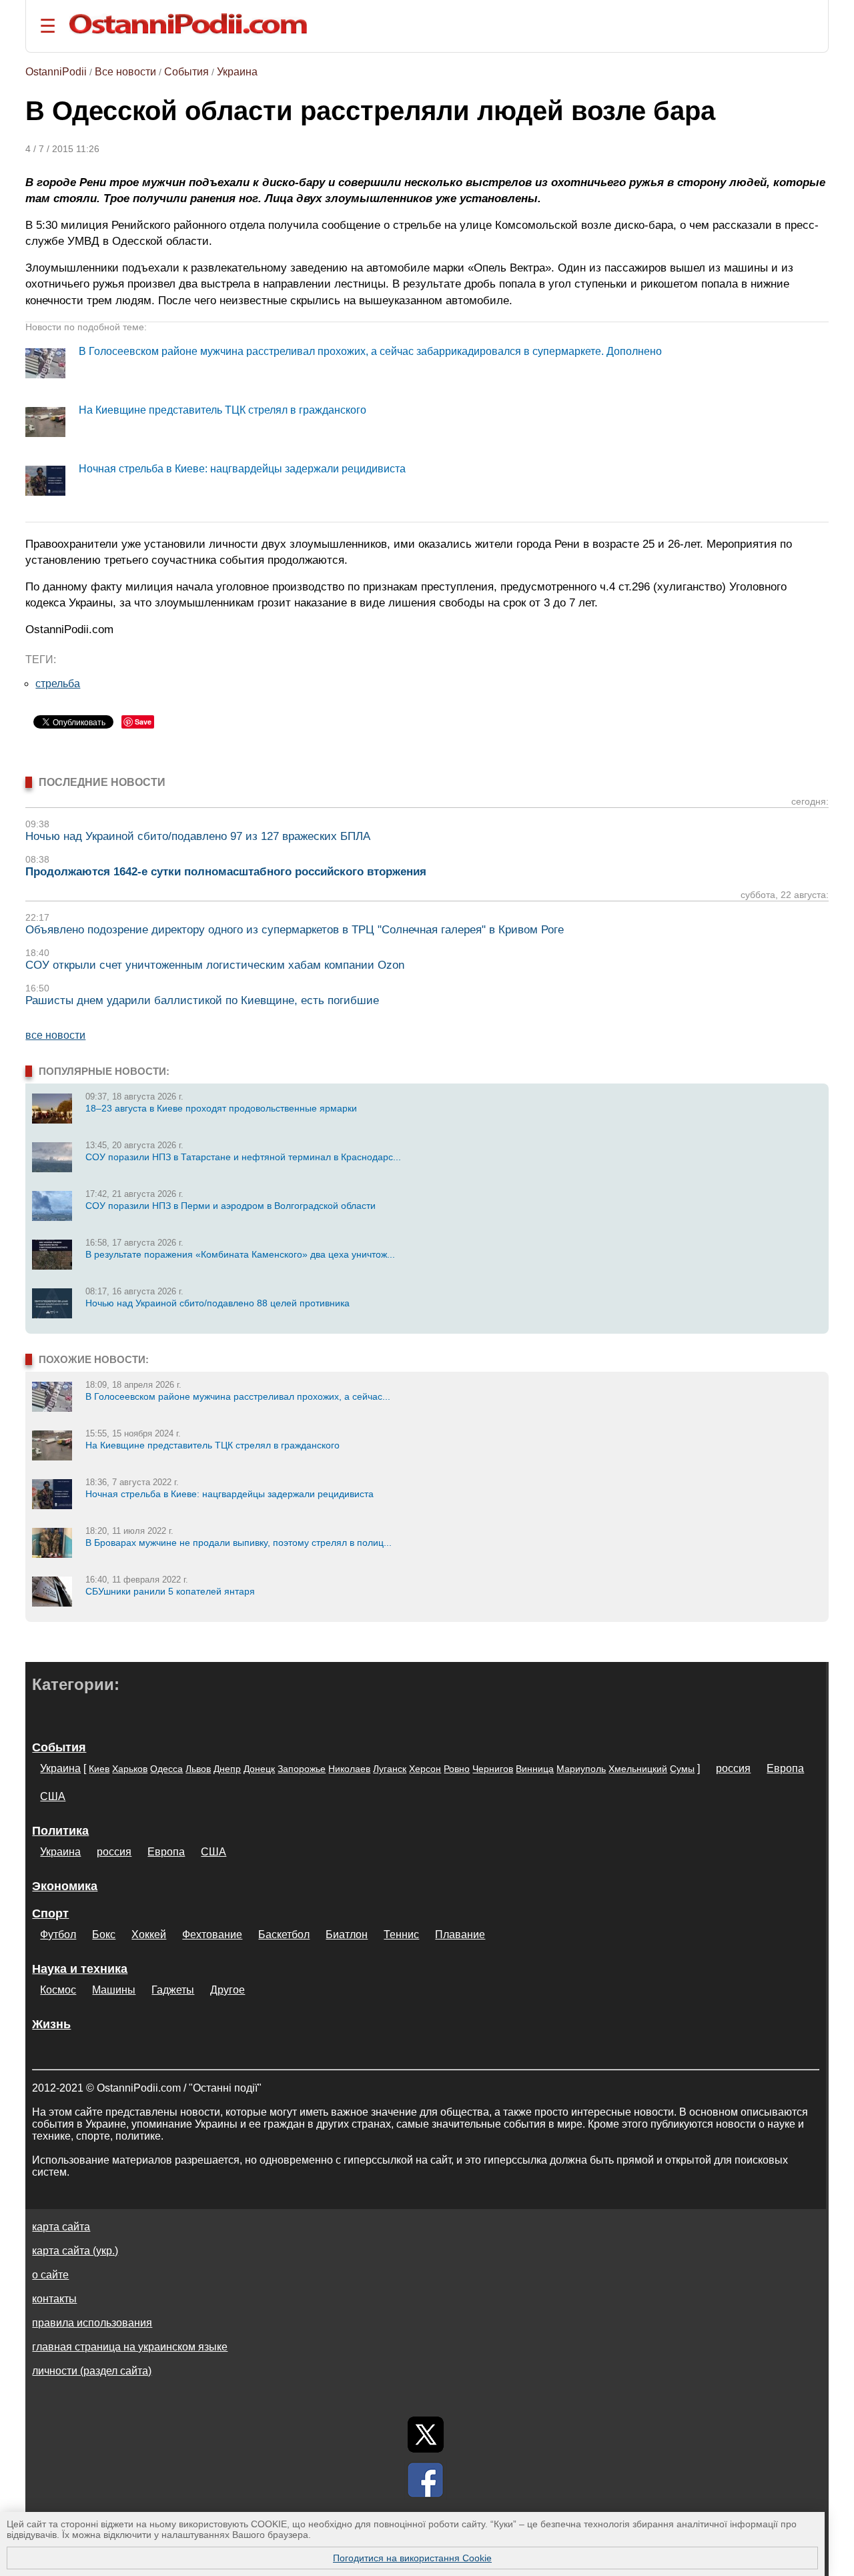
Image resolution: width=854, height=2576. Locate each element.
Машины (114, 1990)
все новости (55, 1035)
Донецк (259, 1769)
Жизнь (51, 2024)
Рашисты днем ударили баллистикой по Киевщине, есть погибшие (202, 1000)
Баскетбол (284, 1935)
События (186, 72)
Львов (198, 1769)
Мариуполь (581, 1769)
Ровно (457, 1769)
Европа (785, 1768)
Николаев (349, 1769)
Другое (228, 1990)
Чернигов (493, 1769)
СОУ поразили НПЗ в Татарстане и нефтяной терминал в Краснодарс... (243, 1157)
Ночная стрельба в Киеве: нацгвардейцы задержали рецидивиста (242, 469)
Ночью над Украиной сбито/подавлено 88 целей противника (218, 1303)
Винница (535, 1769)
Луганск (390, 1769)
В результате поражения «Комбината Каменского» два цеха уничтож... (240, 1254)
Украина (237, 72)
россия (733, 1768)
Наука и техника (80, 1969)
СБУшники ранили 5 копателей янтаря (170, 1591)
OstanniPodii (56, 72)
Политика (60, 1831)
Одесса (166, 1769)
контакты (54, 2299)
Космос (58, 1990)
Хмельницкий (638, 1769)
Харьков (130, 1769)
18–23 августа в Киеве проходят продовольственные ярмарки (221, 1108)
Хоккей (149, 1935)
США (53, 1796)
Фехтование (212, 1935)
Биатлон (347, 1935)
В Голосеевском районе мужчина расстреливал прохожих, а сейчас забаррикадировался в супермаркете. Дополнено (370, 351)
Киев (99, 1769)
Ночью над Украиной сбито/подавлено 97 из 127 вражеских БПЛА (198, 836)
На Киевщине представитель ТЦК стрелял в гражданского (223, 410)
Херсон (425, 1769)
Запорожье (302, 1769)
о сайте (50, 2275)
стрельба (58, 684)
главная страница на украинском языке (130, 2347)
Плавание (460, 1935)
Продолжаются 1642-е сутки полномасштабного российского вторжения (226, 872)
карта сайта (61, 2227)
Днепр (227, 1769)
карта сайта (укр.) (75, 2251)
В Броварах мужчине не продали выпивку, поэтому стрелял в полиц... (239, 1543)
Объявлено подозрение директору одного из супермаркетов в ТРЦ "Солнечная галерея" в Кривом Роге (295, 930)
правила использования (92, 2323)
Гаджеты (173, 1990)
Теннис (401, 1935)
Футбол (58, 1935)
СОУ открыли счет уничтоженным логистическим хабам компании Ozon (215, 965)
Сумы (682, 1769)
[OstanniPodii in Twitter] (426, 2435)
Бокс (104, 1935)
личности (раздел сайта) (92, 2371)
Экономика (65, 1886)
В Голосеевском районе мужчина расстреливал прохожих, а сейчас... (238, 1396)
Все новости (125, 72)
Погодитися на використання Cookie (412, 2558)
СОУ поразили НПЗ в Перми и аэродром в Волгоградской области (231, 1206)
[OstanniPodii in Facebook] (426, 2480)
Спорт (50, 1913)
